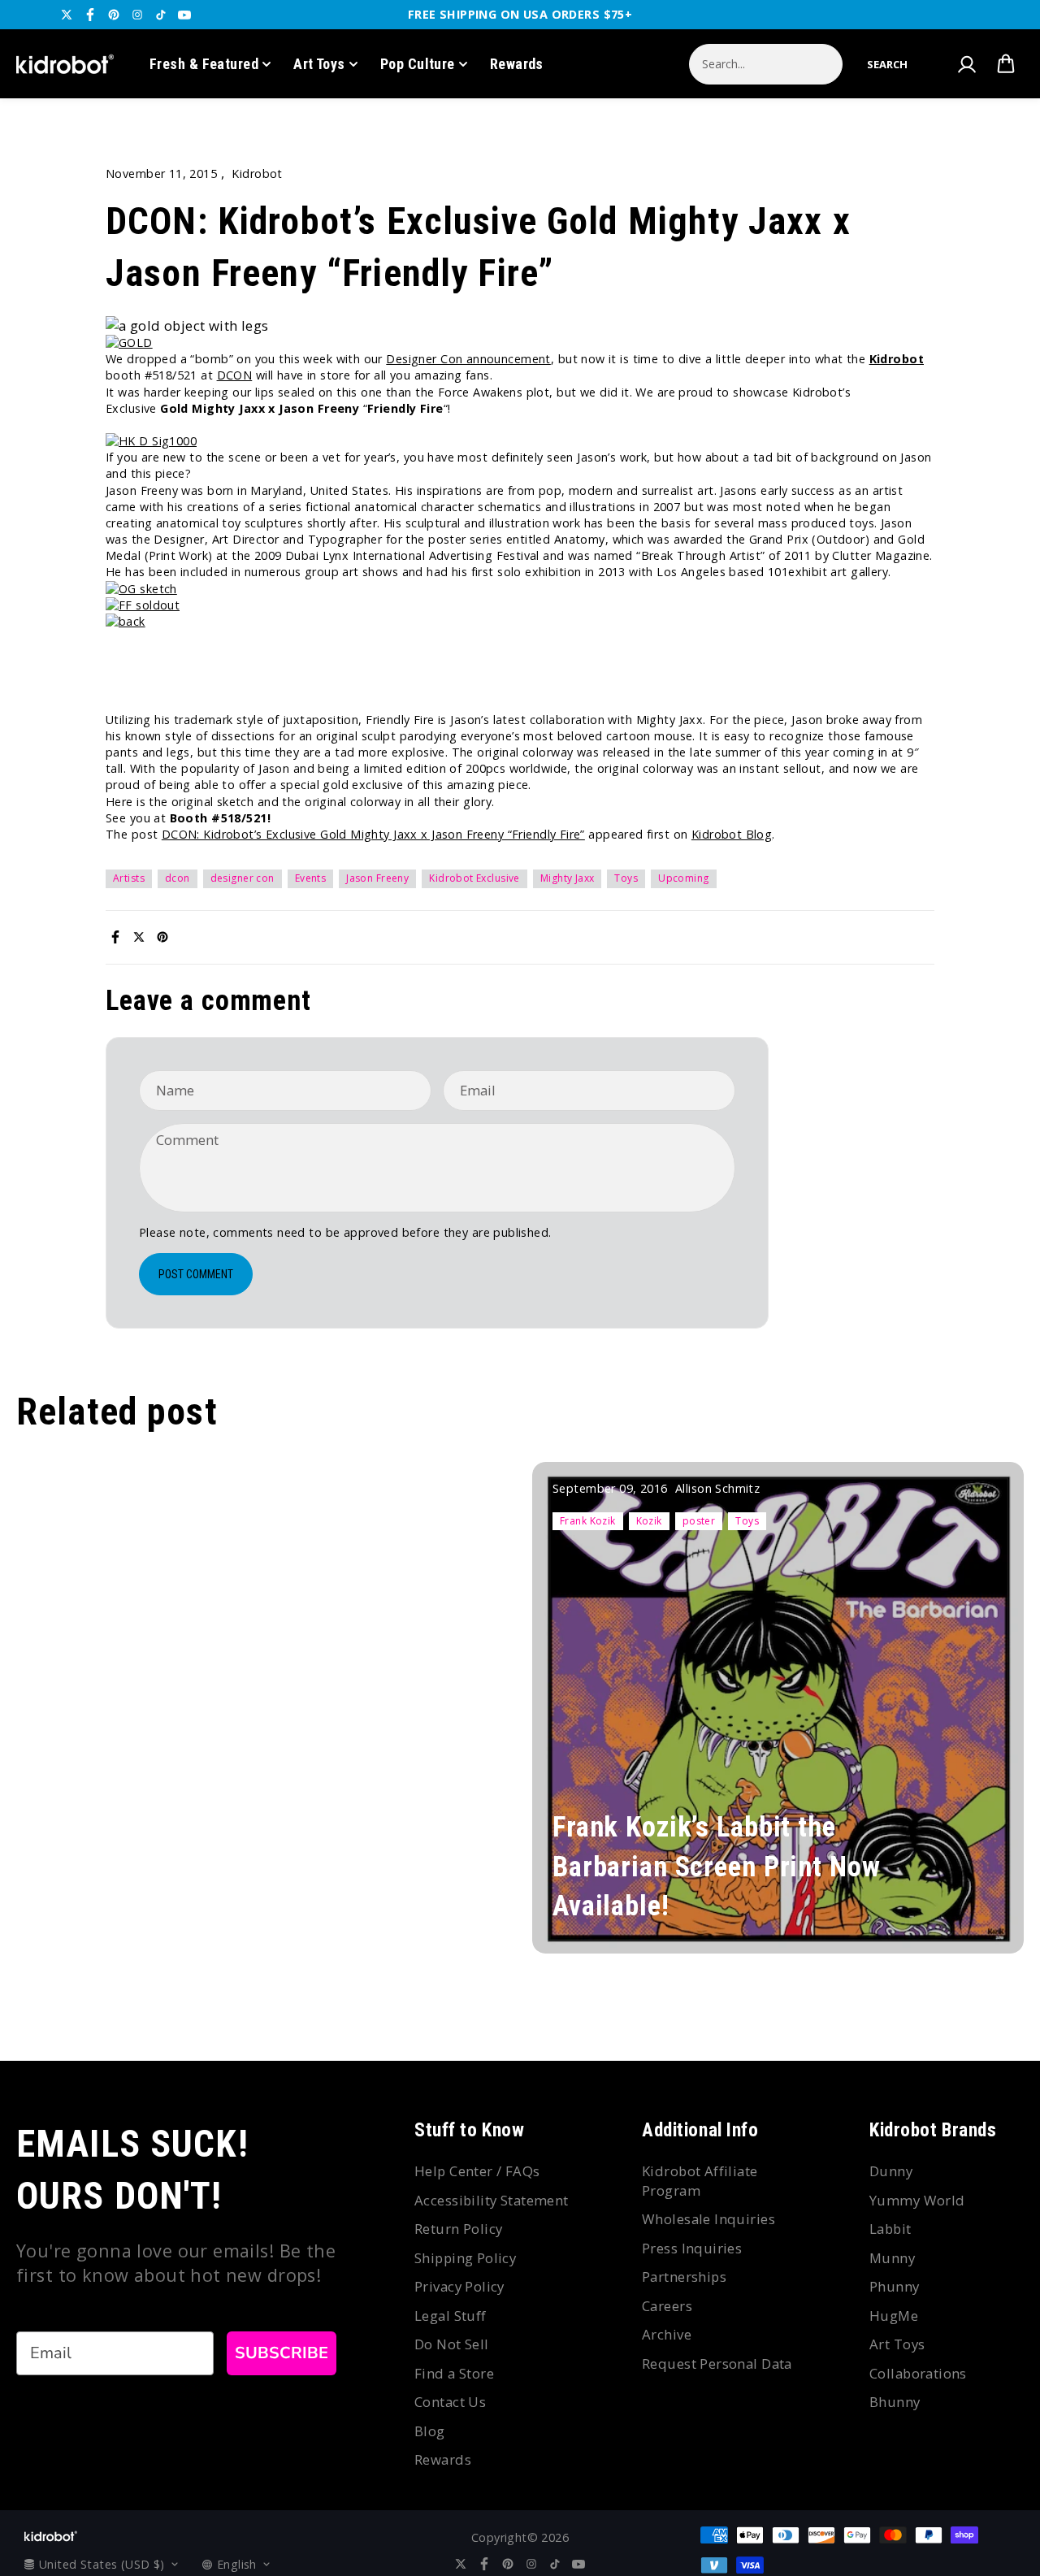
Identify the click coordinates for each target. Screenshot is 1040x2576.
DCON (235, 375)
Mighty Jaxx (568, 878)
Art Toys (319, 64)
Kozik (649, 1521)
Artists (129, 878)
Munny (892, 2258)
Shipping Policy (465, 2258)
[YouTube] (184, 15)
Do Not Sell (452, 2344)
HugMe (894, 2316)
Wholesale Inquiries (708, 2219)
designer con (243, 878)
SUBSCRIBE (282, 2353)
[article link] (984, 1918)
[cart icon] (1006, 64)
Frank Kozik (588, 1521)
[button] (887, 64)
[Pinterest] (114, 15)
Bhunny (895, 2402)
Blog (430, 2431)
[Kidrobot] (65, 64)
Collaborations (918, 2373)
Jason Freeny (377, 878)
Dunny (891, 2171)
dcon (178, 878)
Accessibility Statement (492, 2200)
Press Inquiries (692, 2248)
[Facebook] (90, 15)
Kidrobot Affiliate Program (700, 2181)
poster (699, 1521)
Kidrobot (897, 359)
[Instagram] (137, 15)
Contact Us (450, 2402)
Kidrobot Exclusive (474, 878)
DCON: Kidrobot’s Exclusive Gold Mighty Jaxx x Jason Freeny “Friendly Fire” (373, 834)
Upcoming (683, 878)
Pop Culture (418, 64)
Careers (667, 2306)
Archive (667, 2334)
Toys (626, 878)
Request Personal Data (717, 2364)
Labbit (890, 2229)
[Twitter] (67, 15)
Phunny (895, 2286)
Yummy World (917, 2200)
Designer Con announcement (468, 359)
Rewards (517, 64)
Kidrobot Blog (732, 834)
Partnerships (684, 2277)
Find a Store (454, 2373)
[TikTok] (161, 15)
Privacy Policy (459, 2286)
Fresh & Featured (204, 64)
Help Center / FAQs (477, 2171)
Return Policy (458, 2229)
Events (311, 878)
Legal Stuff (451, 2316)
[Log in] (966, 64)
